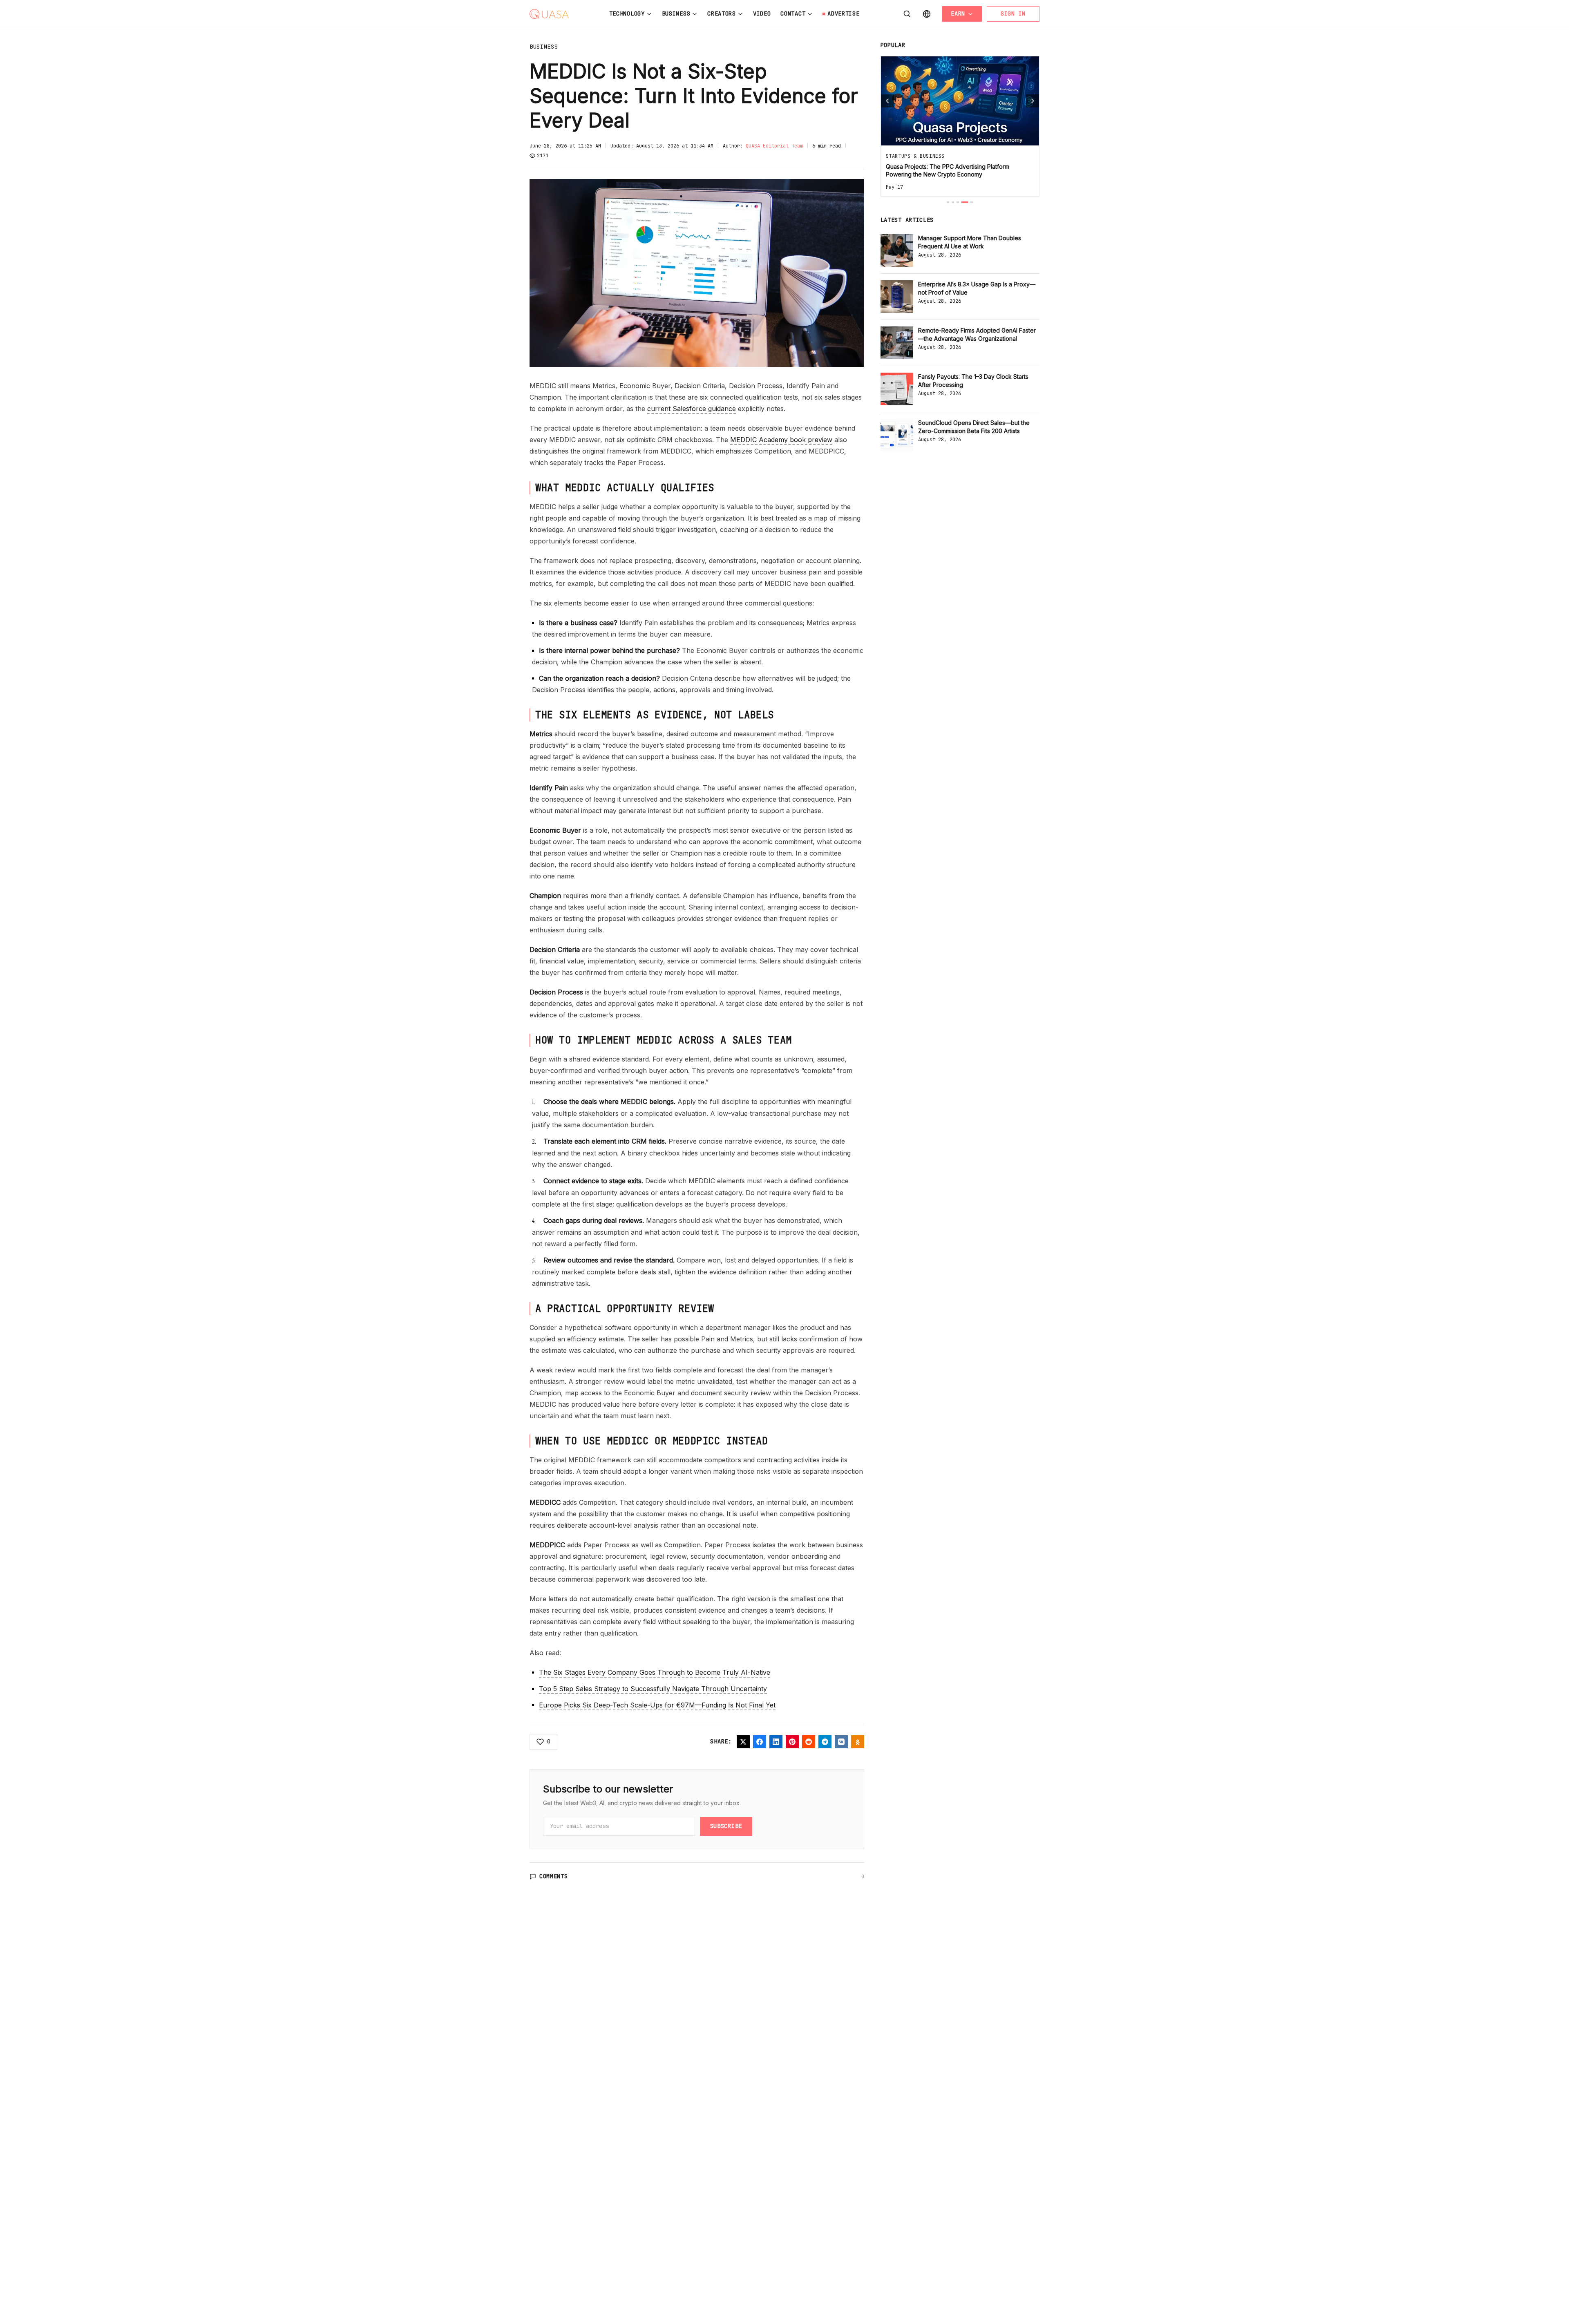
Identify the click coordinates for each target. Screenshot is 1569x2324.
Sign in (1013, 13)
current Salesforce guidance (692, 409)
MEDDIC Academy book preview (781, 440)
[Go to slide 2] (953, 202)
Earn (958, 13)
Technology (627, 13)
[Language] (927, 14)
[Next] (1033, 101)
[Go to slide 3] (958, 202)
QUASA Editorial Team (774, 146)
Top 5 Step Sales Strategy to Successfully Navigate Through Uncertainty (653, 1689)
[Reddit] (809, 1742)
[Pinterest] (792, 1742)
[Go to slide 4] (965, 202)
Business (676, 13)
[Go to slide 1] (948, 202)
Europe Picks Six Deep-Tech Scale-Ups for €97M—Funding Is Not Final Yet (657, 1705)
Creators (722, 13)
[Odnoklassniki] (858, 1742)
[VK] (841, 1742)
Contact (793, 13)
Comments (554, 1876)
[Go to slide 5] (972, 202)
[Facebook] (760, 1742)
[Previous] (887, 101)
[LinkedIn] (776, 1742)
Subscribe (726, 1826)
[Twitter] (743, 1742)
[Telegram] (825, 1742)
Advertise (843, 13)
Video (762, 13)
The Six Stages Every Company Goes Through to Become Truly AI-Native (655, 1672)
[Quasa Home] (549, 14)
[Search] (907, 14)
